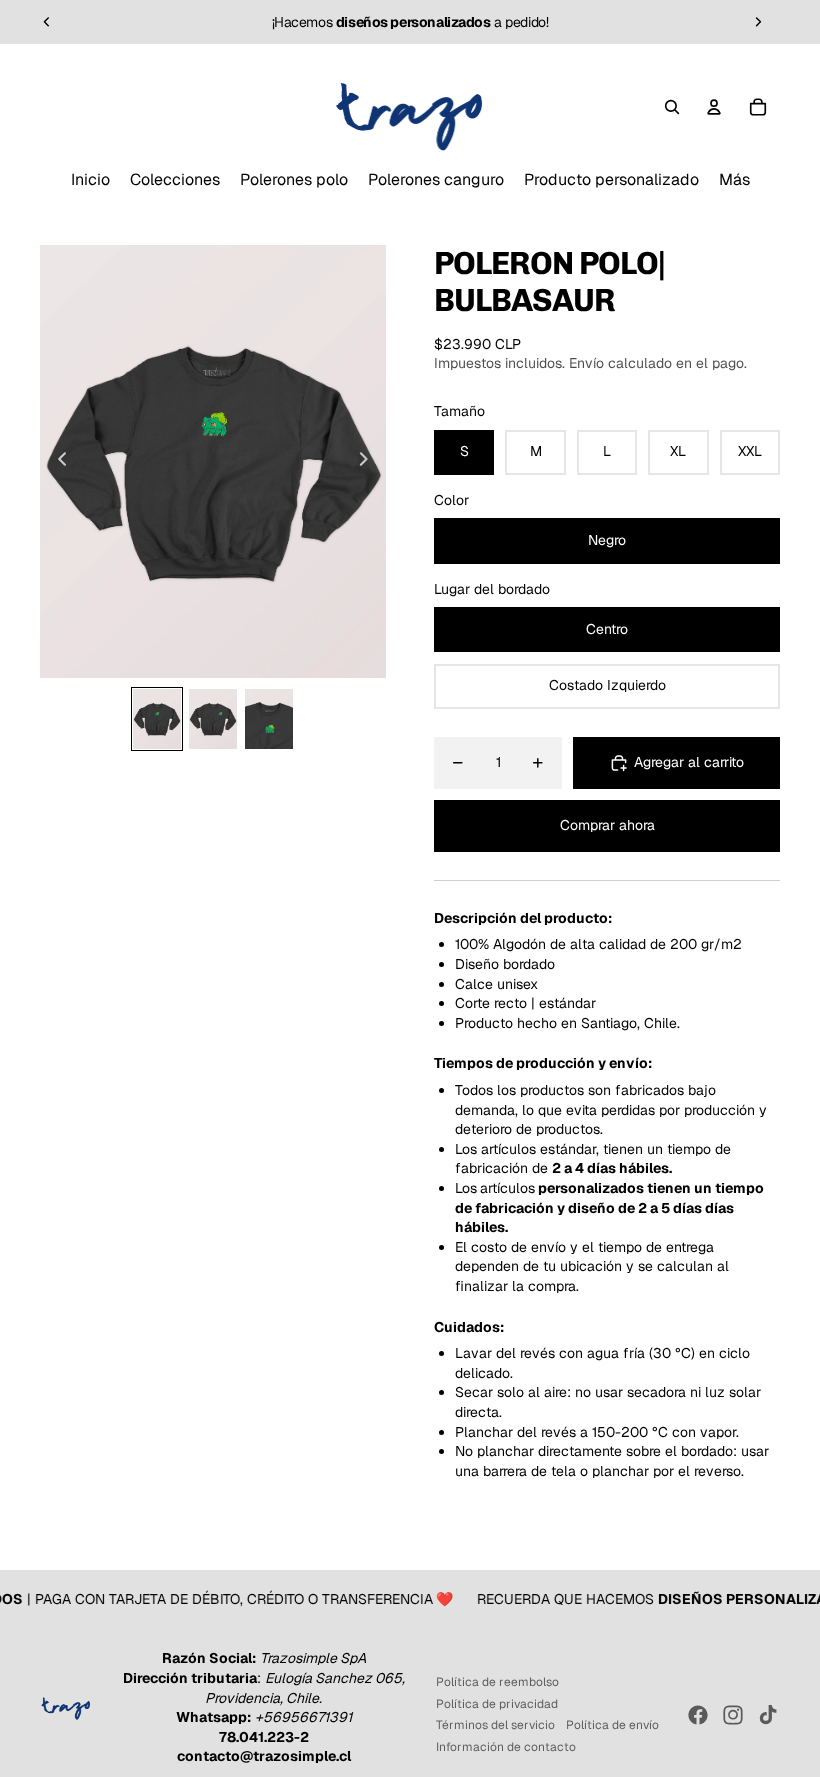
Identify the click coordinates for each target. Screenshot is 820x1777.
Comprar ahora (607, 825)
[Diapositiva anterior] (47, 22)
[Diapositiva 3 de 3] (269, 719)
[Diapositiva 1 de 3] (157, 719)
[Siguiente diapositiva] (758, 22)
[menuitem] (90, 180)
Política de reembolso (497, 1682)
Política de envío (612, 1725)
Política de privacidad (497, 1704)
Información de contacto (506, 1747)
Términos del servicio (495, 1725)
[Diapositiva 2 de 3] (213, 719)
